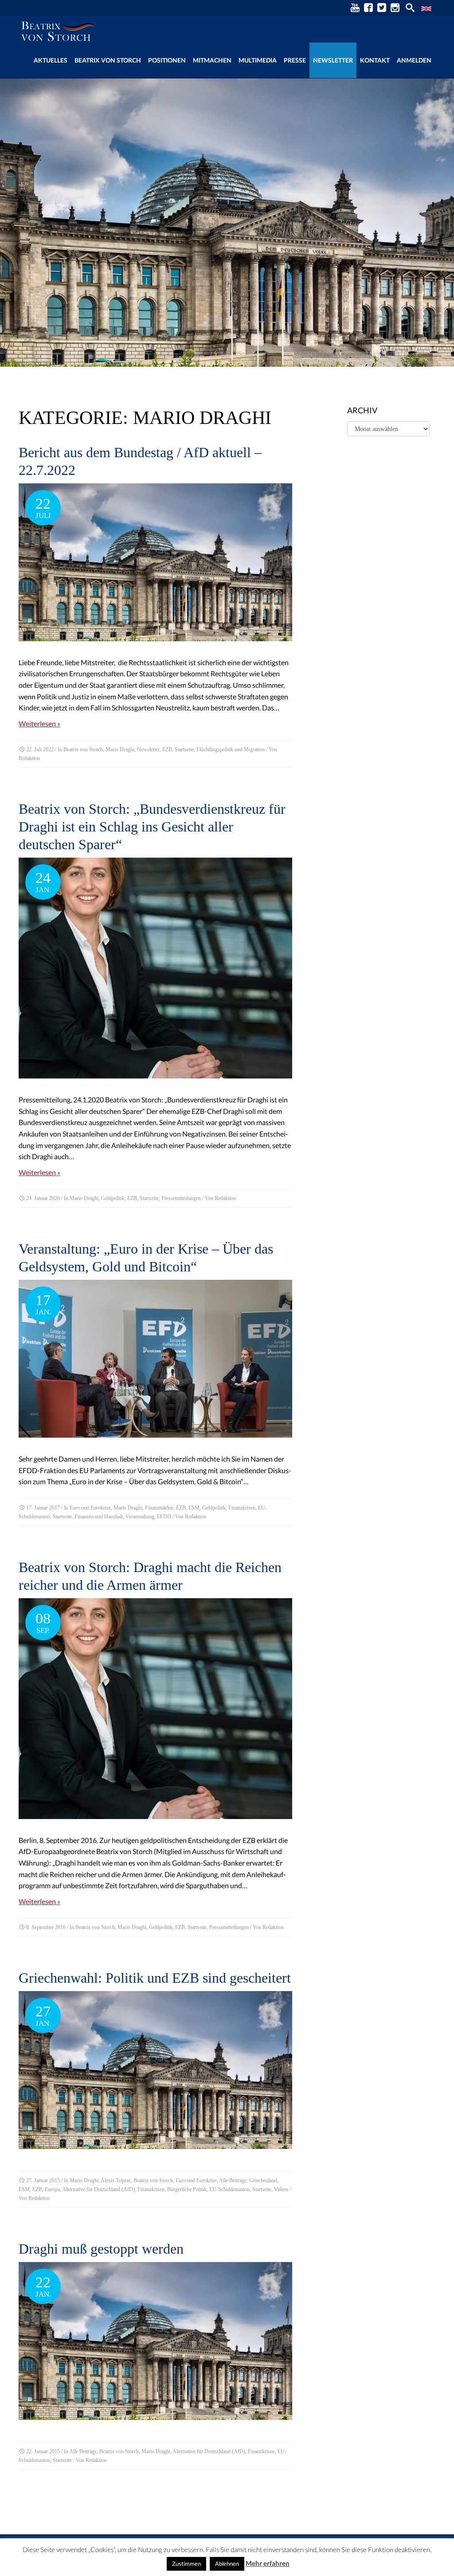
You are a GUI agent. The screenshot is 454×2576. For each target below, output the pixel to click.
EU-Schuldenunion (229, 2189)
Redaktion (29, 758)
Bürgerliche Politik (187, 2189)
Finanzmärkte (159, 1508)
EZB (167, 749)
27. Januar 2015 (43, 2180)
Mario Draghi (120, 749)
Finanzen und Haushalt (99, 1517)
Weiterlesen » (39, 723)
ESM (194, 1508)
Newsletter (333, 60)
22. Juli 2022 (40, 749)
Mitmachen (212, 60)
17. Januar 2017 (43, 1508)
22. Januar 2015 (43, 2451)
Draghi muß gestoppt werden (101, 2249)
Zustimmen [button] (186, 2564)
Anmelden (414, 60)
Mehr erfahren (268, 2563)
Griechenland (263, 2180)
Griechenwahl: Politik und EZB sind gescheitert (155, 1978)
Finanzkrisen (242, 1508)
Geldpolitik (113, 1198)
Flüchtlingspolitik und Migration (231, 749)
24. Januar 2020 (43, 1198)
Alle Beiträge (233, 2180)
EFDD (164, 1517)
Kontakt (375, 60)
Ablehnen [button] (227, 2564)
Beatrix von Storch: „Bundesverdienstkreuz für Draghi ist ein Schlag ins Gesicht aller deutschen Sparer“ (152, 827)
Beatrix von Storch (108, 60)
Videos (281, 2189)
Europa (52, 2189)
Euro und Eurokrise (90, 1508)
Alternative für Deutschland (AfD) (98, 2189)
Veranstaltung (140, 1517)
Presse (295, 60)
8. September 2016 (46, 1927)
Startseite (184, 749)
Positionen (167, 60)
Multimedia (258, 60)
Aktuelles (51, 60)
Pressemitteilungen (181, 1198)
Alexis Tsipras (116, 2180)
